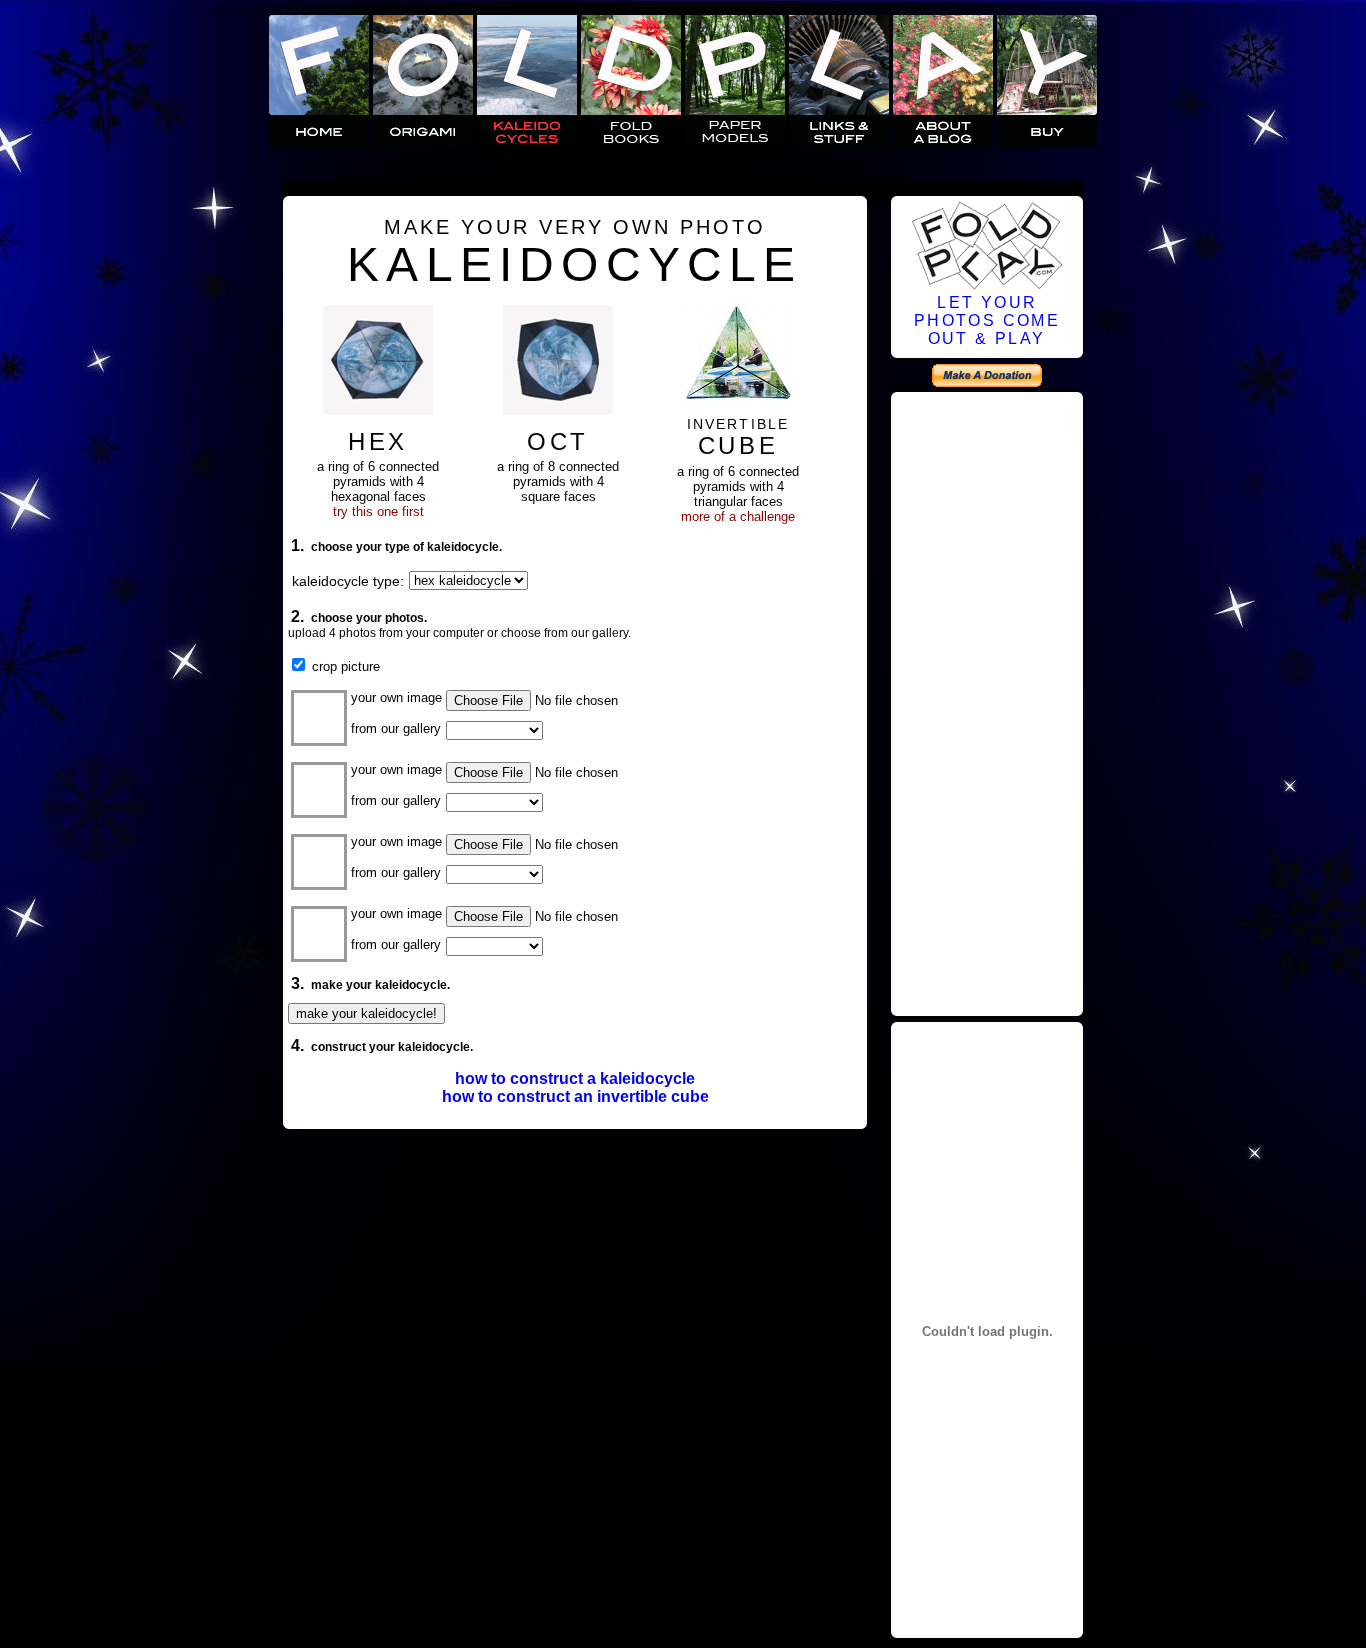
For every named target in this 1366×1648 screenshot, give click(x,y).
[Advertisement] (987, 701)
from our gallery (396, 728)
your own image (396, 697)
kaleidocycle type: (348, 581)
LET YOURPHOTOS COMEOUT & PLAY (987, 320)
